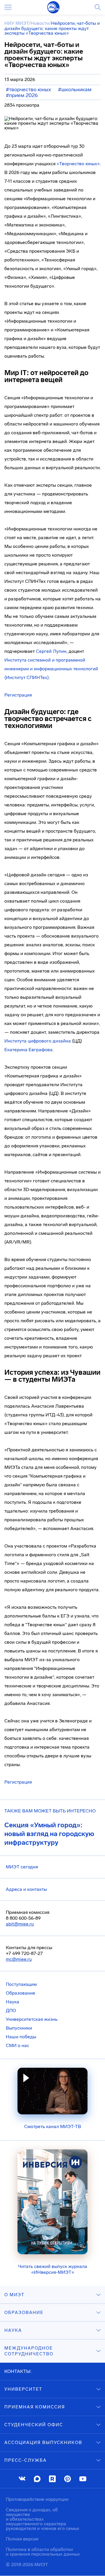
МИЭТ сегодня (22, 1867)
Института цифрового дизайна (38, 1041)
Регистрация (18, 695)
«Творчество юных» (78, 164)
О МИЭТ (14, 2295)
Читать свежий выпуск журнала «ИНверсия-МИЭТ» (53, 2269)
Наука (13, 2002)
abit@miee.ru (20, 1924)
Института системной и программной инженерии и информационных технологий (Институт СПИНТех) (51, 669)
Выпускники (19, 2028)
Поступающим (21, 1984)
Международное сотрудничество (29, 2351)
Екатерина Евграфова (28, 1050)
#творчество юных (28, 89)
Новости (40, 23)
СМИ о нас (17, 2045)
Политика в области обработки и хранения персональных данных (43, 2552)
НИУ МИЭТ (16, 23)
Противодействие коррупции (37, 2499)
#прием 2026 (22, 95)
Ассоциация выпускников (43, 2443)
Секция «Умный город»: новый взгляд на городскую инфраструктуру (49, 1834)
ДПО (11, 2010)
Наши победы (21, 2037)
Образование (21, 1993)
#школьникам (75, 89)
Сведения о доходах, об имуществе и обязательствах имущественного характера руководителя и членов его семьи (42, 2519)
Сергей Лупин (51, 651)
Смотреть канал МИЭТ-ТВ (53, 2126)
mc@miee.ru (19, 1959)
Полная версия (22, 2539)
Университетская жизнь (32, 2019)
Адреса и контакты (26, 1889)
